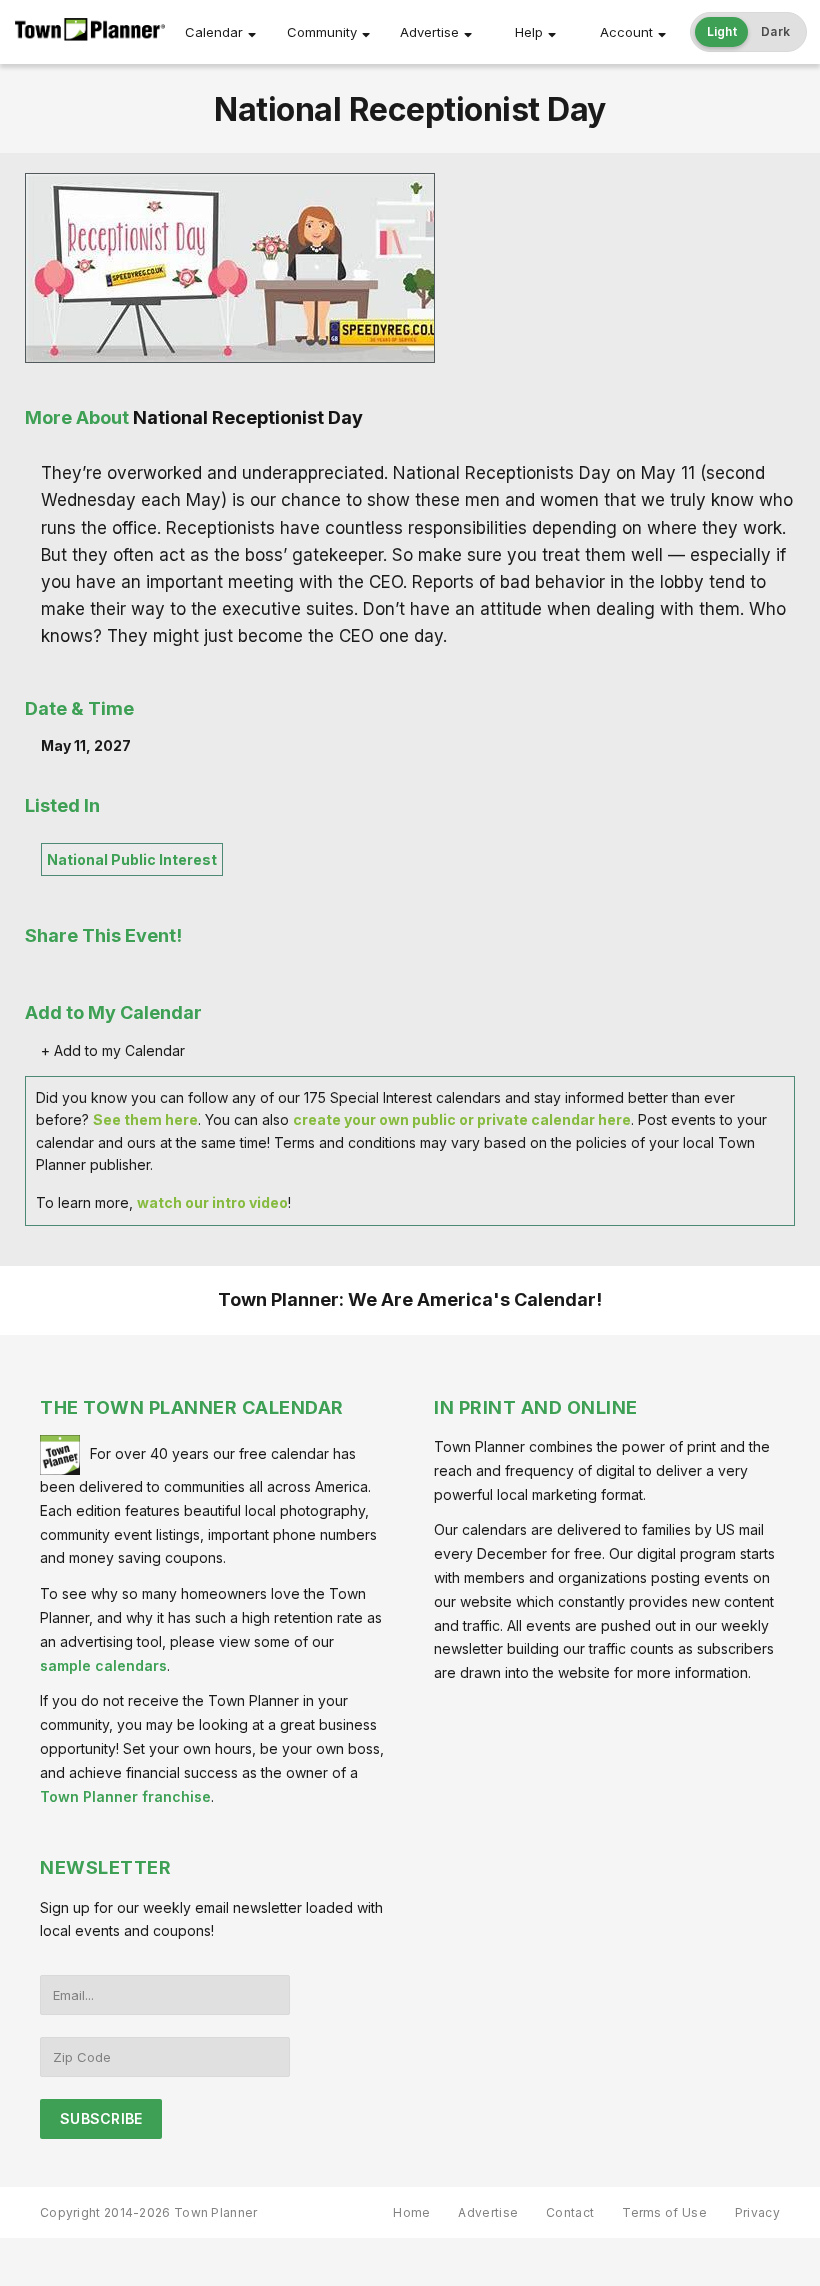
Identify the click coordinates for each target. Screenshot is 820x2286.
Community (322, 32)
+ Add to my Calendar (113, 1050)
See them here (145, 1119)
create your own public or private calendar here (462, 1119)
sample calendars (103, 1665)
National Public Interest (132, 859)
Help (529, 32)
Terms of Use (664, 2212)
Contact (570, 2212)
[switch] (749, 32)
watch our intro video (212, 1202)
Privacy (757, 2212)
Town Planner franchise (125, 1796)
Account (626, 32)
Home (411, 2212)
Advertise (429, 32)
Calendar (214, 32)
